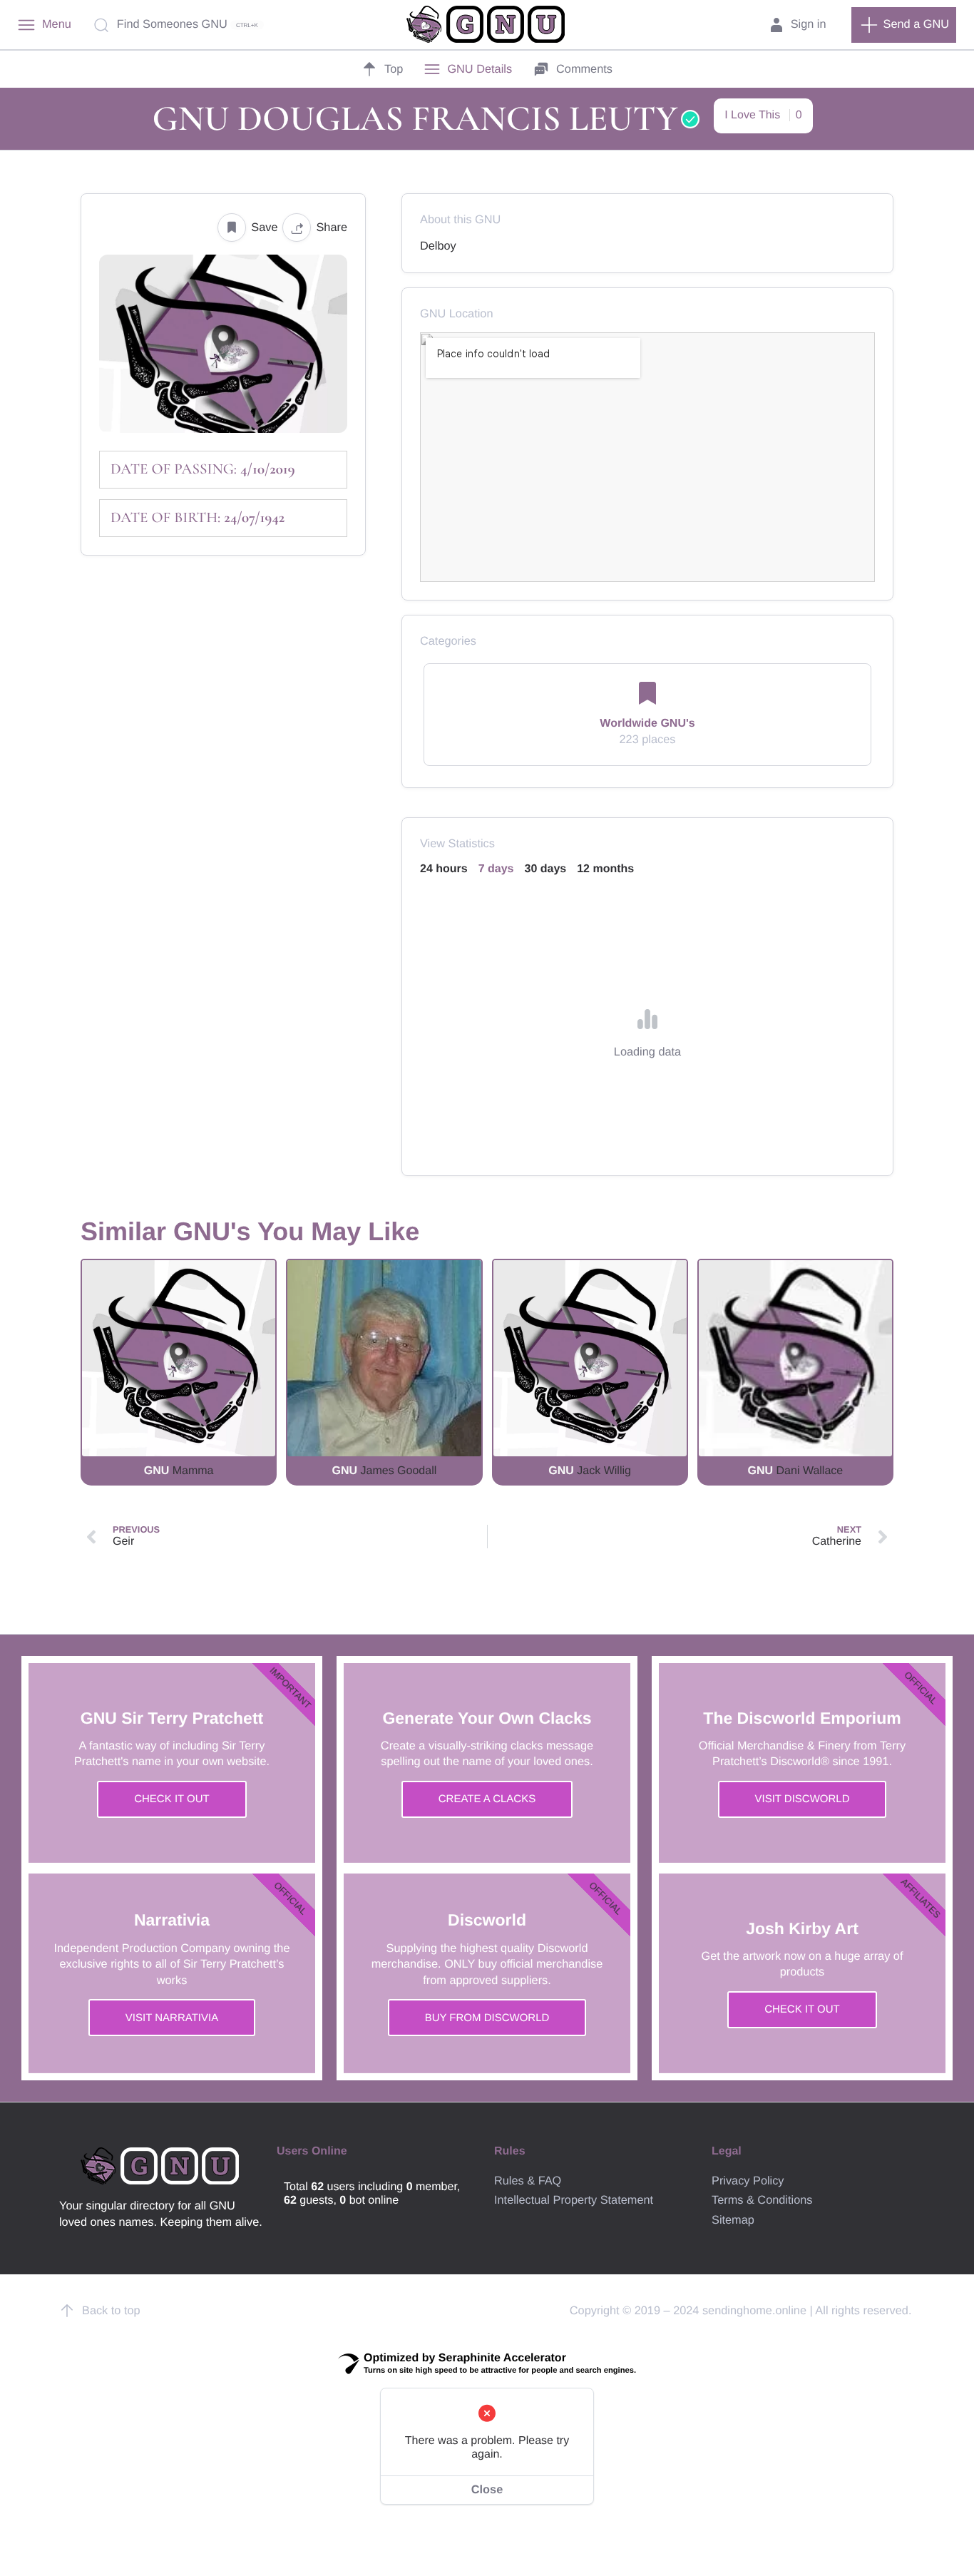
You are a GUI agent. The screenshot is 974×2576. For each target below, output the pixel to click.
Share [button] (332, 228)
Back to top (111, 2311)
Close (487, 2490)
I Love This (763, 115)
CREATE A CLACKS (487, 1799)
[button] (904, 25)
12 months (605, 869)
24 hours (444, 869)
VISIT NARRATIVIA (172, 2018)
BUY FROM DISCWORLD (487, 2018)
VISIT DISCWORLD (802, 1799)
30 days (546, 869)
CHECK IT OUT (172, 1799)
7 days (496, 869)
